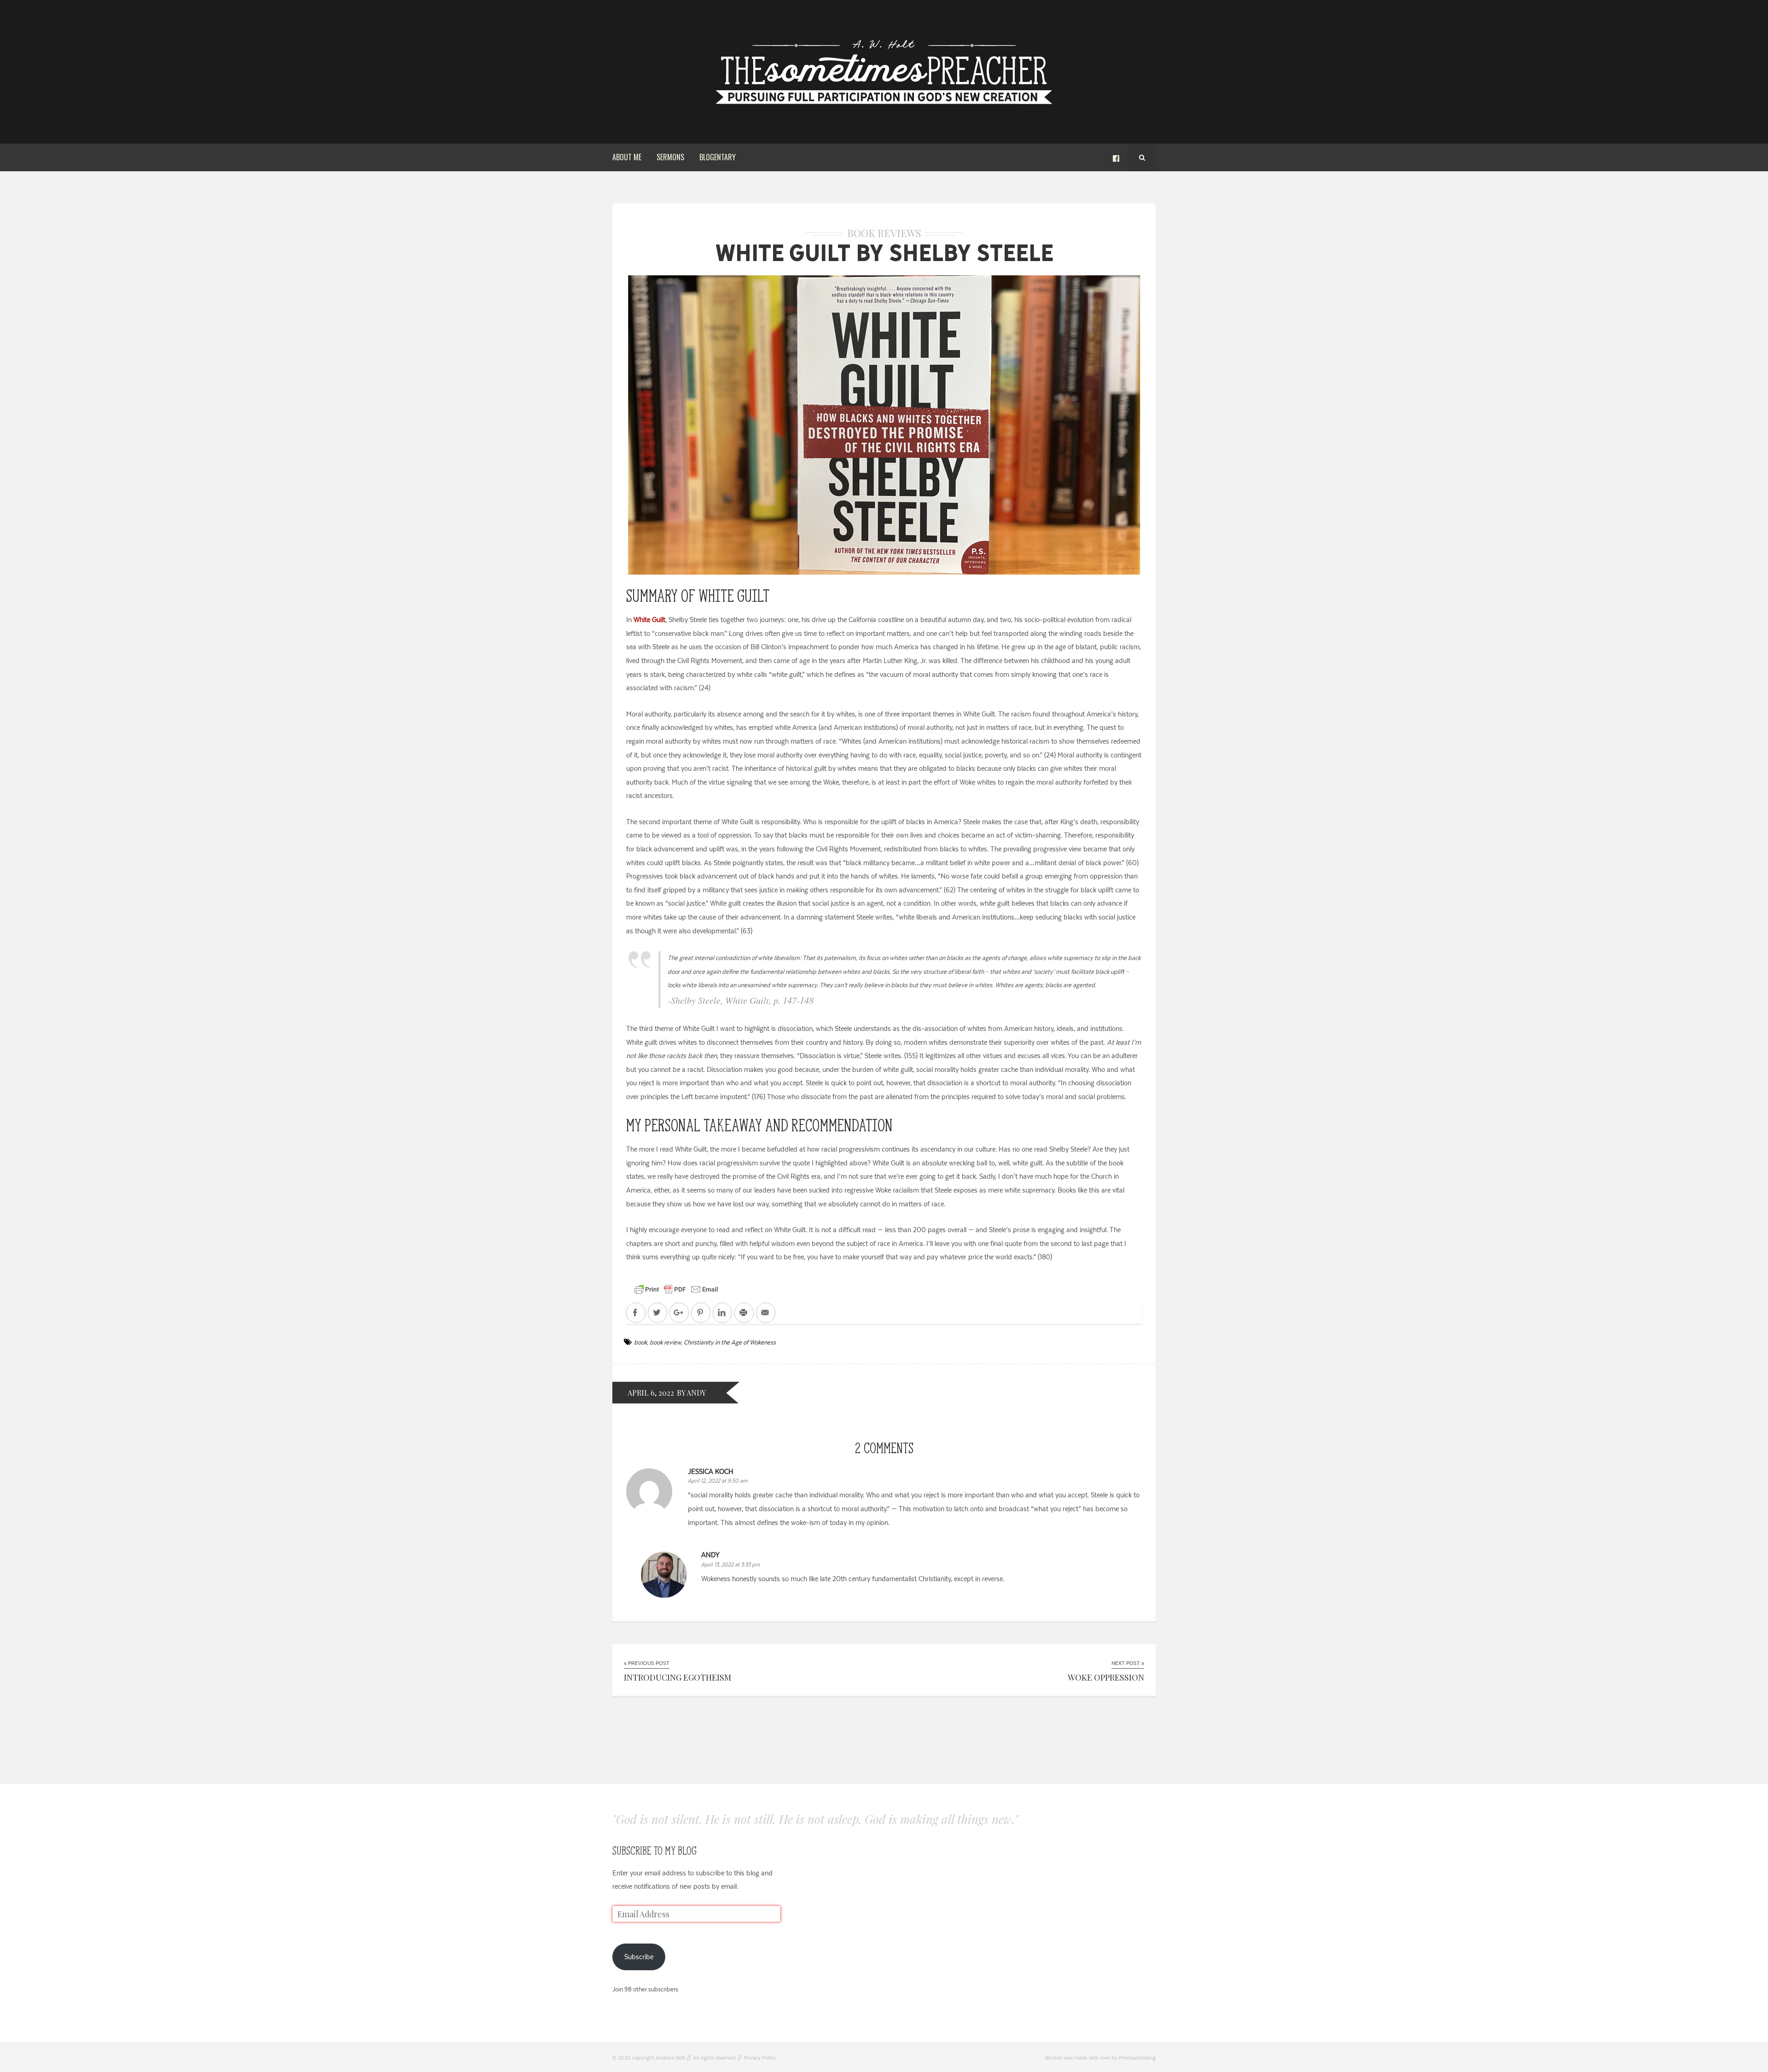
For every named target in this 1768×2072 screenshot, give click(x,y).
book (640, 1342)
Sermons (670, 157)
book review (665, 1342)
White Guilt (649, 620)
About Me (627, 157)
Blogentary (718, 157)
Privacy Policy (760, 2058)
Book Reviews (884, 233)
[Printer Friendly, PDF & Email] (676, 1289)
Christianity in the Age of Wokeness (730, 1342)
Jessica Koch (711, 1471)
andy (710, 1555)
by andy (691, 1393)
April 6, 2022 (651, 1393)
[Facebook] (1116, 157)
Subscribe (639, 1957)
